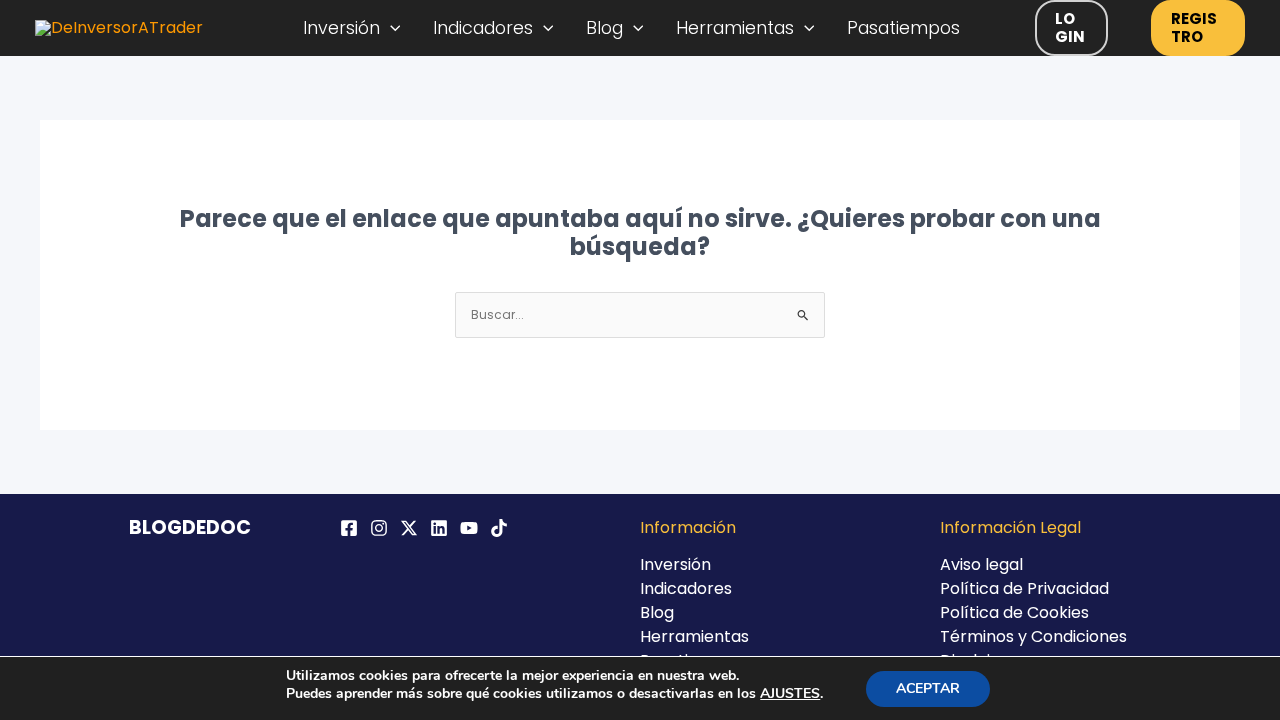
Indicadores (483, 28)
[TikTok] (499, 528)
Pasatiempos (903, 28)
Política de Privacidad (1024, 588)
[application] (390, 28)
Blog (604, 28)
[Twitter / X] (409, 528)
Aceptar (928, 688)
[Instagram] (379, 528)
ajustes (790, 694)
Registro (1194, 27)
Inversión (341, 28)
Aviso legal (981, 564)
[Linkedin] (439, 528)
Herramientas (735, 28)
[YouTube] (469, 528)
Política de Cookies (1014, 612)
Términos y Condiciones (1033, 636)
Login (1070, 27)
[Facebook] (349, 528)
